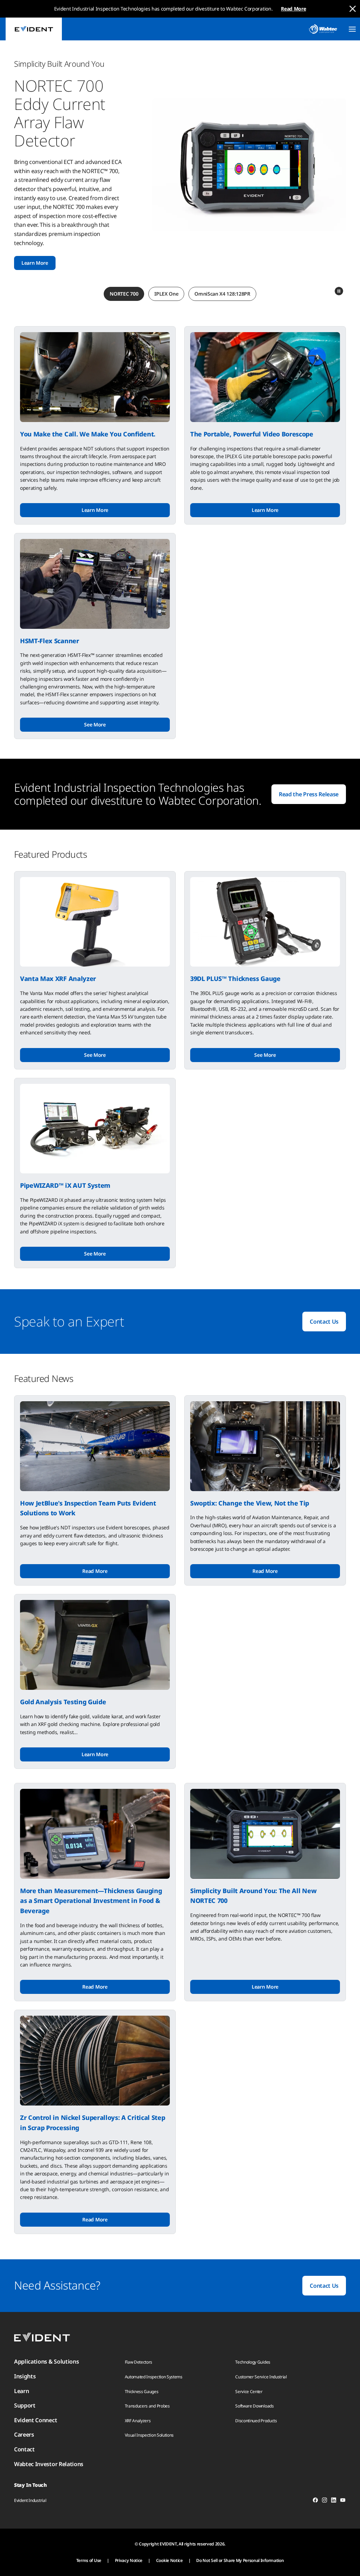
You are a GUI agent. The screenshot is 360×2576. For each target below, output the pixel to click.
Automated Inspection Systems (154, 2377)
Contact (24, 2449)
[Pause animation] (339, 291)
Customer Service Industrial (261, 2377)
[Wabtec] (323, 29)
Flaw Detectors (139, 2362)
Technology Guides (253, 2362)
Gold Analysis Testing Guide (63, 1702)
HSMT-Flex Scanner (50, 641)
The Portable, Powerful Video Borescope (252, 434)
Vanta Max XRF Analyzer (58, 979)
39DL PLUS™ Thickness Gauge (235, 979)
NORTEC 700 (124, 294)
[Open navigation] (352, 29)
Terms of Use (89, 2560)
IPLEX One (166, 294)
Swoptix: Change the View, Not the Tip (250, 1503)
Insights (25, 2376)
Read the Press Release (309, 794)
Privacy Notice (129, 2560)
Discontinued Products (256, 2421)
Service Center (249, 2391)
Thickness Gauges (142, 2391)
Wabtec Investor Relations (49, 2464)
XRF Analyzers (138, 2421)
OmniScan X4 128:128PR (222, 294)
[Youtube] (343, 2501)
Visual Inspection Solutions (149, 2435)
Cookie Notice (169, 2560)
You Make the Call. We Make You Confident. (88, 434)
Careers (24, 2435)
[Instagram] (324, 2501)
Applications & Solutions (46, 2361)
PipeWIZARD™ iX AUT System (65, 1185)
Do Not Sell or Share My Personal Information (240, 2560)
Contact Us (324, 1322)
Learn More (35, 263)
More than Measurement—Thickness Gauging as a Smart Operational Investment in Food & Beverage (91, 1901)
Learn (21, 2391)
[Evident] (34, 29)
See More (95, 724)
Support (25, 2405)
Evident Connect (36, 2420)
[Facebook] (315, 2501)
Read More (293, 9)
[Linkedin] (334, 2501)
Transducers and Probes (147, 2406)
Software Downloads (254, 2406)
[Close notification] (353, 9)
